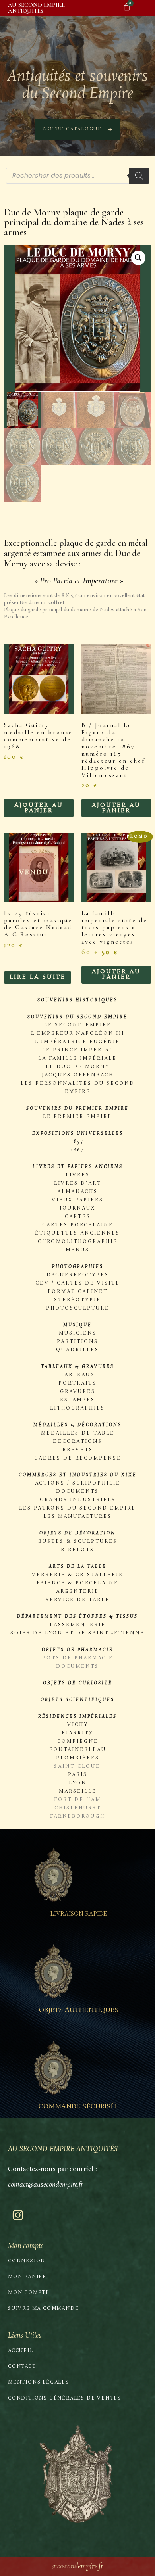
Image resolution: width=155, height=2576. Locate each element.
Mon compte (29, 2293)
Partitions (77, 1342)
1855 (77, 1142)
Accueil (21, 2351)
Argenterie (77, 1592)
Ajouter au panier (39, 808)
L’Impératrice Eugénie (77, 1042)
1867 (77, 1150)
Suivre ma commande (43, 2309)
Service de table (78, 1600)
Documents (77, 1492)
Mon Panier (27, 2277)
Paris (78, 1775)
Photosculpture (78, 1308)
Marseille (78, 1791)
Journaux (77, 1208)
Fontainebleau (78, 1750)
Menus (77, 1250)
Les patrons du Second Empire (77, 1508)
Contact (22, 2367)
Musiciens (78, 1333)
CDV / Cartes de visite (78, 1283)
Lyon (78, 1783)
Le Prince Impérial (78, 1050)
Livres (78, 1175)
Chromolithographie (78, 1242)
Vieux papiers (77, 1200)
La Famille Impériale (77, 1059)
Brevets (78, 1450)
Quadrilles (77, 1350)
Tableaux (78, 1375)
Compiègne (78, 1742)
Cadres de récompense (78, 1458)
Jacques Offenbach (78, 1075)
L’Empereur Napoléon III (78, 1034)
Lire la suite (38, 977)
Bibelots (77, 1550)
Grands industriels (78, 1500)
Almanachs (77, 1192)
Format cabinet (78, 1292)
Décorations (77, 1442)
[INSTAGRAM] (18, 2215)
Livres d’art (78, 1183)
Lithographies (77, 1408)
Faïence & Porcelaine (77, 1583)
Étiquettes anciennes (77, 1233)
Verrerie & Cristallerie (77, 1575)
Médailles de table (78, 1433)
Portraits (77, 1383)
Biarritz (77, 1733)
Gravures (78, 1392)
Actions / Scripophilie (78, 1483)
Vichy (78, 1725)
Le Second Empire (78, 1025)
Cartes (78, 1217)
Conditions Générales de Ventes (65, 2398)
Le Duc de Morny (78, 1067)
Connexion (27, 2261)
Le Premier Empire (77, 1117)
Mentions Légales (39, 2382)
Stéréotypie (77, 1300)
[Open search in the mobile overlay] (77, 176)
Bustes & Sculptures (78, 1542)
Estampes (77, 1400)
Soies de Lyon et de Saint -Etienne (77, 1633)
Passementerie (78, 1625)
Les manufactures (77, 1517)
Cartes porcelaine (78, 1225)
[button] (138, 258)
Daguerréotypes (78, 1275)
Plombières (78, 1758)
